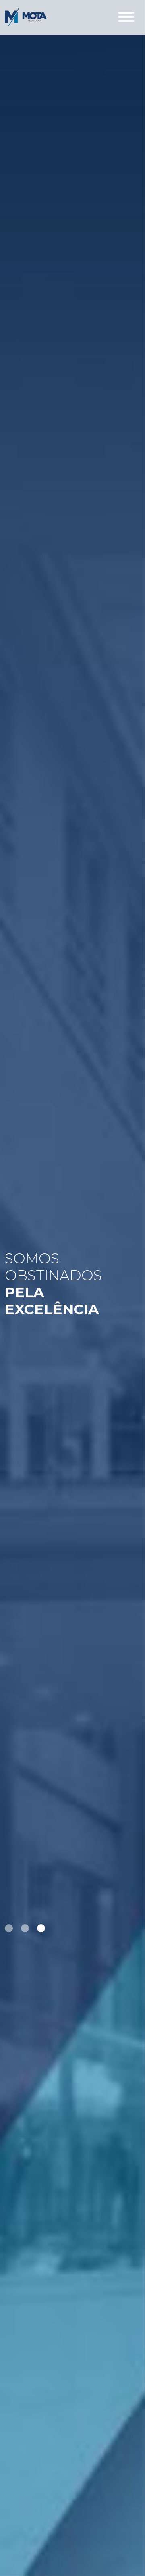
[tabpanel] (72, 1288)
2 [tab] (25, 1928)
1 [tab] (9, 1928)
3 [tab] (41, 1928)
